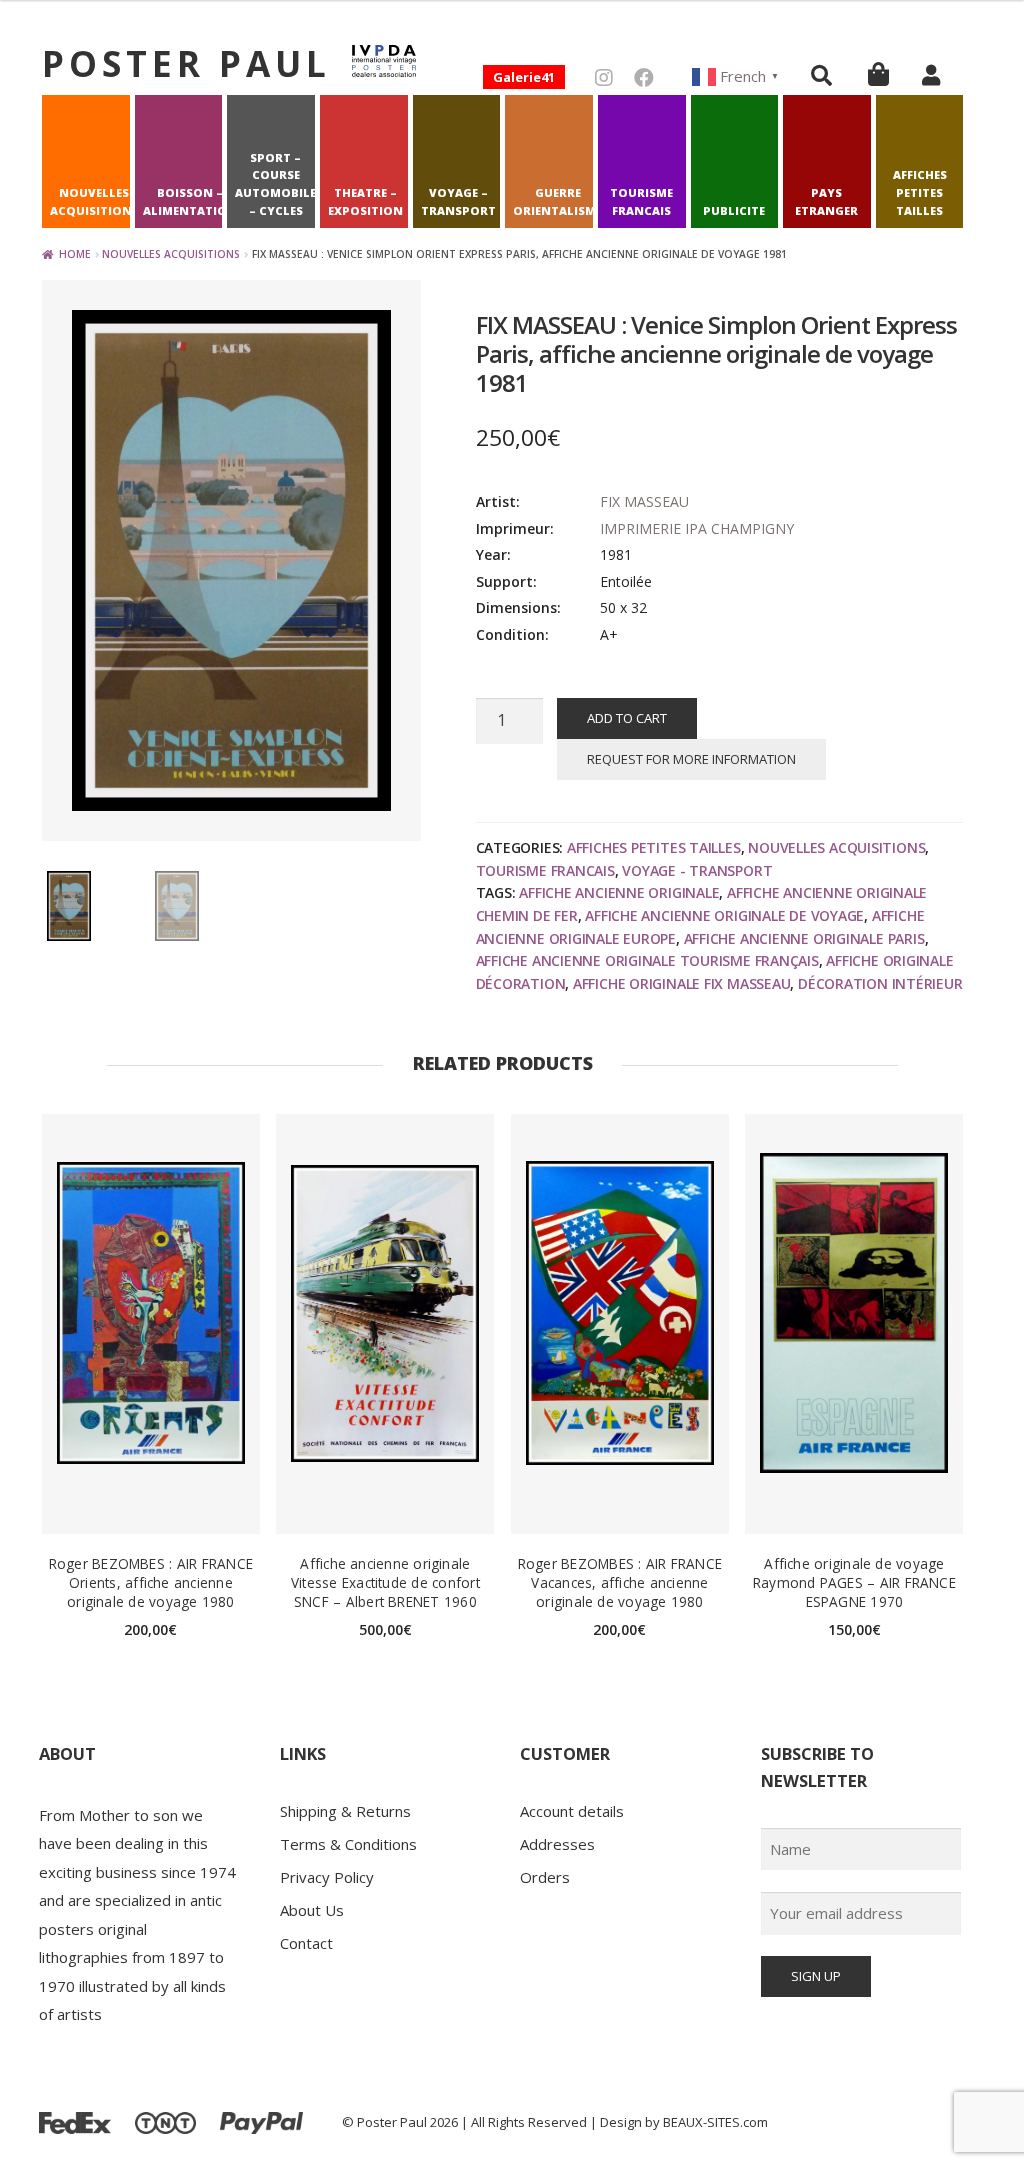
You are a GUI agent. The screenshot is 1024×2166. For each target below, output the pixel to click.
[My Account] (931, 75)
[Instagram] (604, 77)
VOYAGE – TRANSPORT (458, 201)
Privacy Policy (327, 1877)
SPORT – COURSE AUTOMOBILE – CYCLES (275, 184)
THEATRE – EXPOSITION (365, 201)
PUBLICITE (734, 210)
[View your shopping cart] (878, 73)
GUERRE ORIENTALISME (557, 201)
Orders (545, 1877)
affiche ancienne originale (619, 892)
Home (75, 254)
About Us (312, 1910)
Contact (306, 1943)
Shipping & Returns (345, 1811)
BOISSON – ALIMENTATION (190, 201)
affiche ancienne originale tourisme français (647, 960)
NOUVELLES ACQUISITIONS (94, 201)
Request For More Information (691, 759)
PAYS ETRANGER (826, 201)
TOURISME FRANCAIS (641, 201)
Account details (572, 1811)
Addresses (557, 1844)
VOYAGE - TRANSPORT (697, 870)
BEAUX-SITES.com (715, 2122)
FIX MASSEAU (644, 501)
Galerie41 (524, 77)
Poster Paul (186, 63)
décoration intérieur (880, 983)
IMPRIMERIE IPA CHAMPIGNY (697, 528)
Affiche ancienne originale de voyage (724, 915)
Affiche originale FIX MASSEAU (682, 983)
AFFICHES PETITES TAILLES (920, 192)
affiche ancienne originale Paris (804, 938)
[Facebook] (644, 77)
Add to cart (627, 718)
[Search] (821, 75)
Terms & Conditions (348, 1844)
